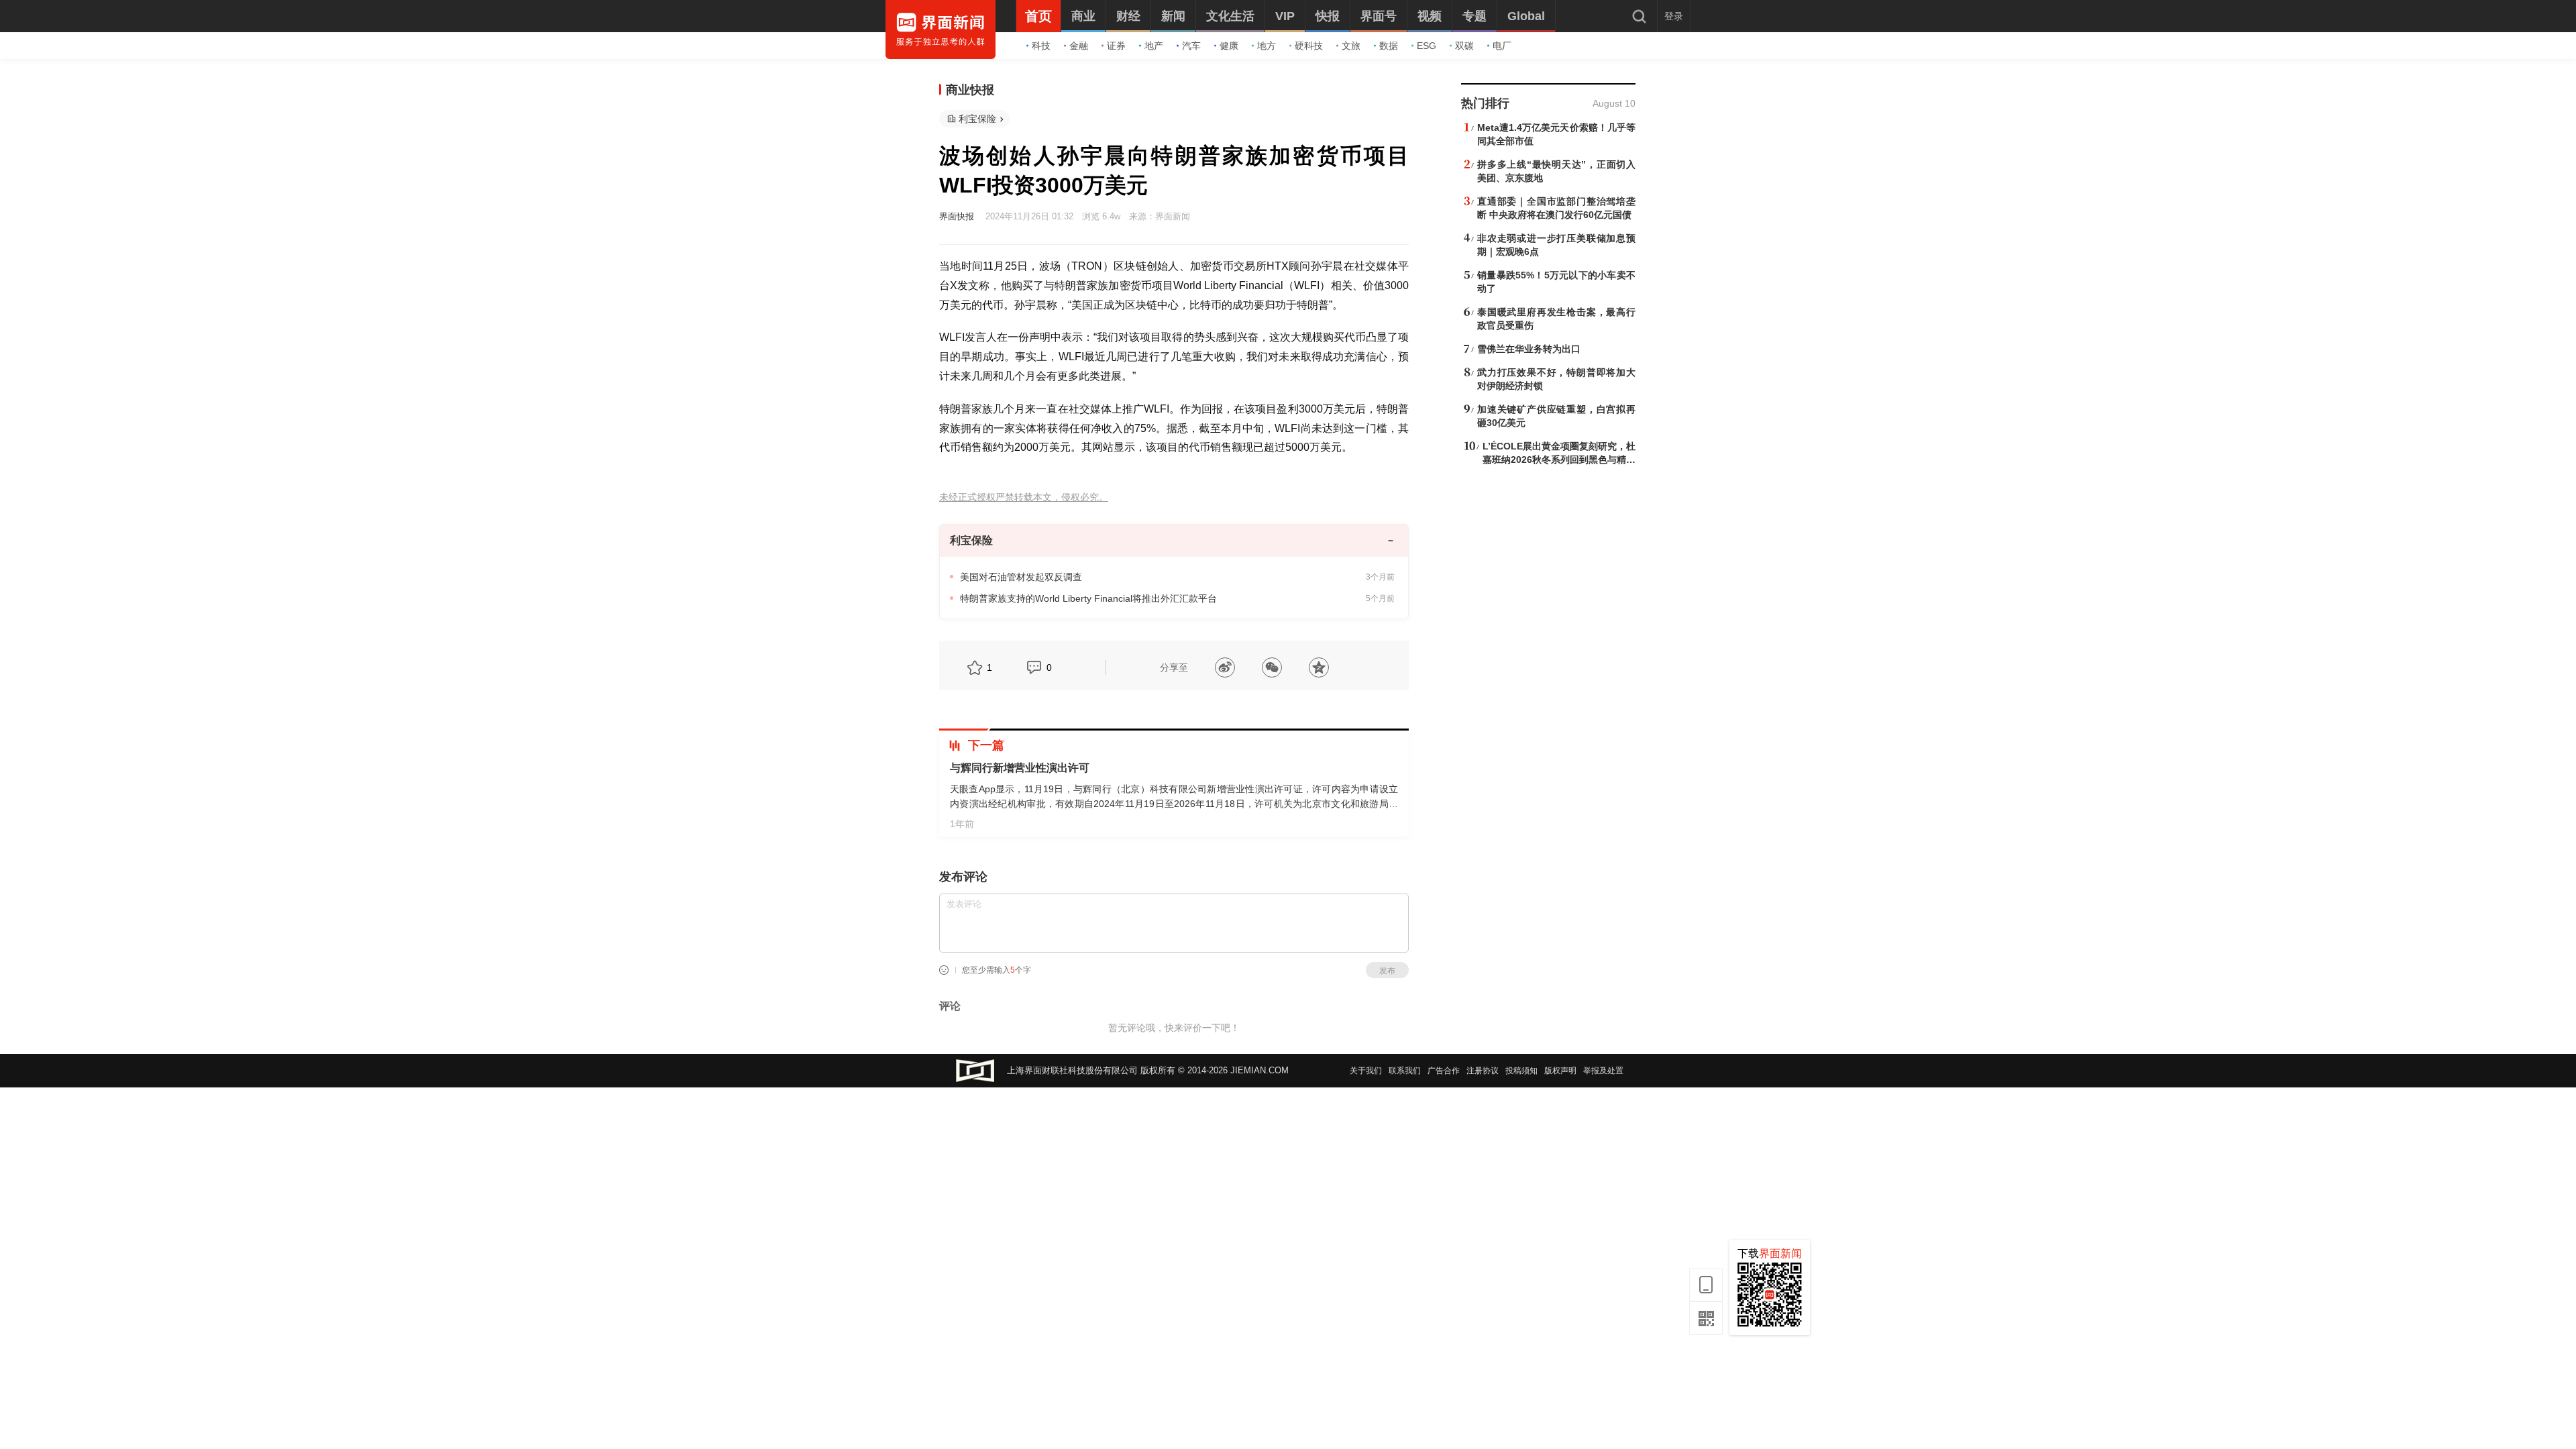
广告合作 (1444, 1071)
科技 (1041, 46)
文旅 (1351, 46)
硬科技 (1309, 46)
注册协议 (1483, 1071)
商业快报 (970, 90)
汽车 (1191, 46)
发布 (1387, 971)
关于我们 (1366, 1071)
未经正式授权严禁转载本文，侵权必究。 (1024, 497)
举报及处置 (1603, 1071)
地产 (1154, 46)
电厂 (1502, 46)
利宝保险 (977, 119)
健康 (1229, 46)
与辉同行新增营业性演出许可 (1020, 768)
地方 (1267, 46)
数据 (1389, 46)
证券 (1116, 46)
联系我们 (1405, 1071)
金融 (1079, 46)
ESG (1427, 46)
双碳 (1464, 46)
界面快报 (957, 216)
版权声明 (1560, 1071)
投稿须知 (1521, 1071)
